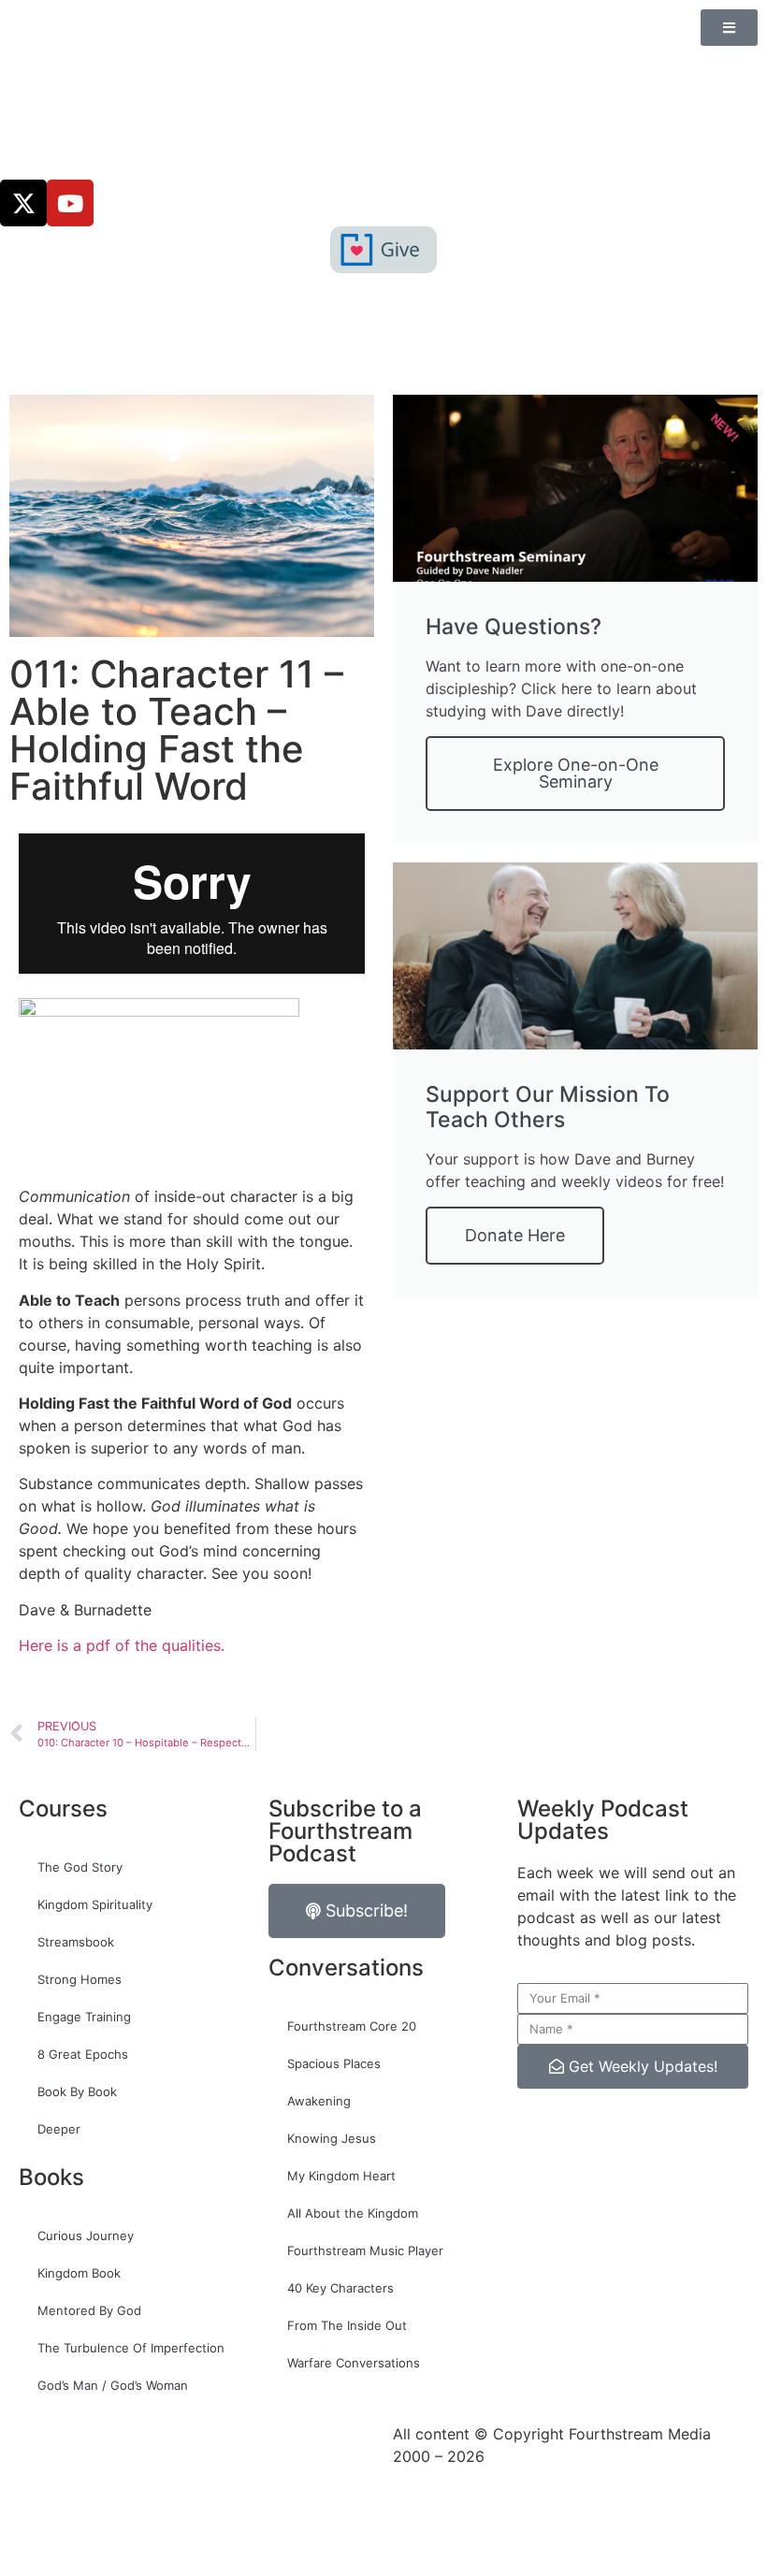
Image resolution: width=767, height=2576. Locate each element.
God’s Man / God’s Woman (113, 2385)
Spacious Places (334, 2063)
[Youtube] (70, 203)
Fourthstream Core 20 (352, 2026)
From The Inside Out (347, 2325)
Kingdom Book (79, 2273)
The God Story (80, 1867)
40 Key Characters (340, 2288)
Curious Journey (86, 2236)
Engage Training (84, 2017)
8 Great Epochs (83, 2054)
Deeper (59, 2129)
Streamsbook (76, 1942)
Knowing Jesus (332, 2138)
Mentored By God (89, 2310)
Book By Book (77, 2091)
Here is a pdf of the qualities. (122, 1645)
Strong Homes (80, 1979)
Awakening (319, 2101)
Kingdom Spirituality (95, 1904)
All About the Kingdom (353, 2213)
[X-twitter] (23, 203)
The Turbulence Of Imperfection (131, 2348)
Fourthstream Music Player (365, 2250)
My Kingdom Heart (341, 2176)
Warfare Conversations (354, 2363)
